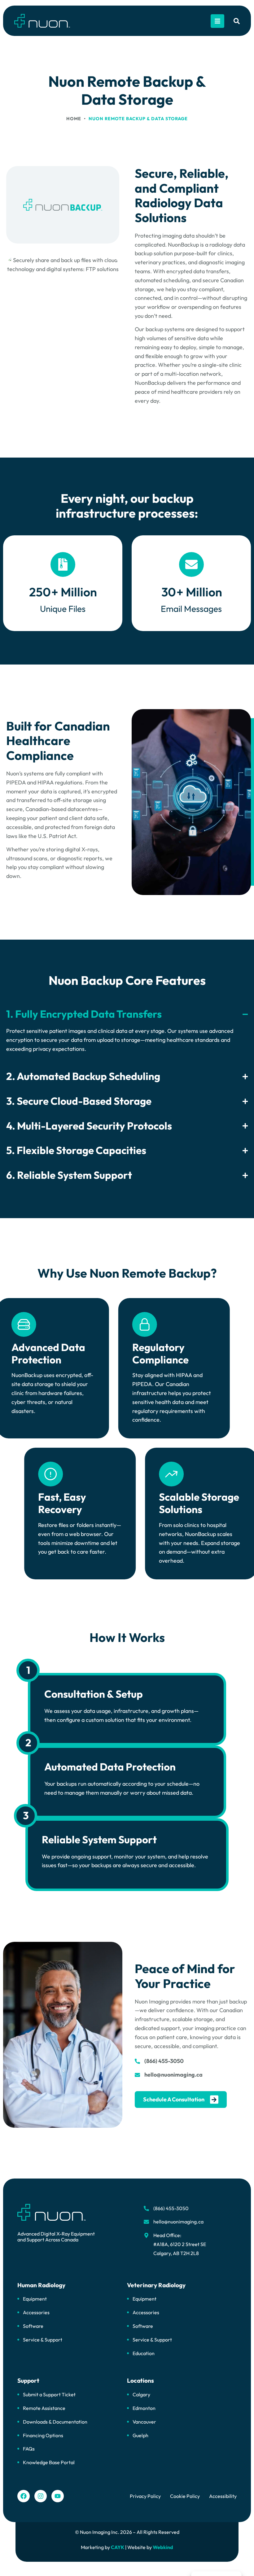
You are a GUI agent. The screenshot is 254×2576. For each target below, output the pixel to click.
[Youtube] (58, 2496)
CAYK (118, 2547)
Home (74, 119)
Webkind (163, 2547)
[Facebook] (24, 2496)
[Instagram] (41, 2496)
